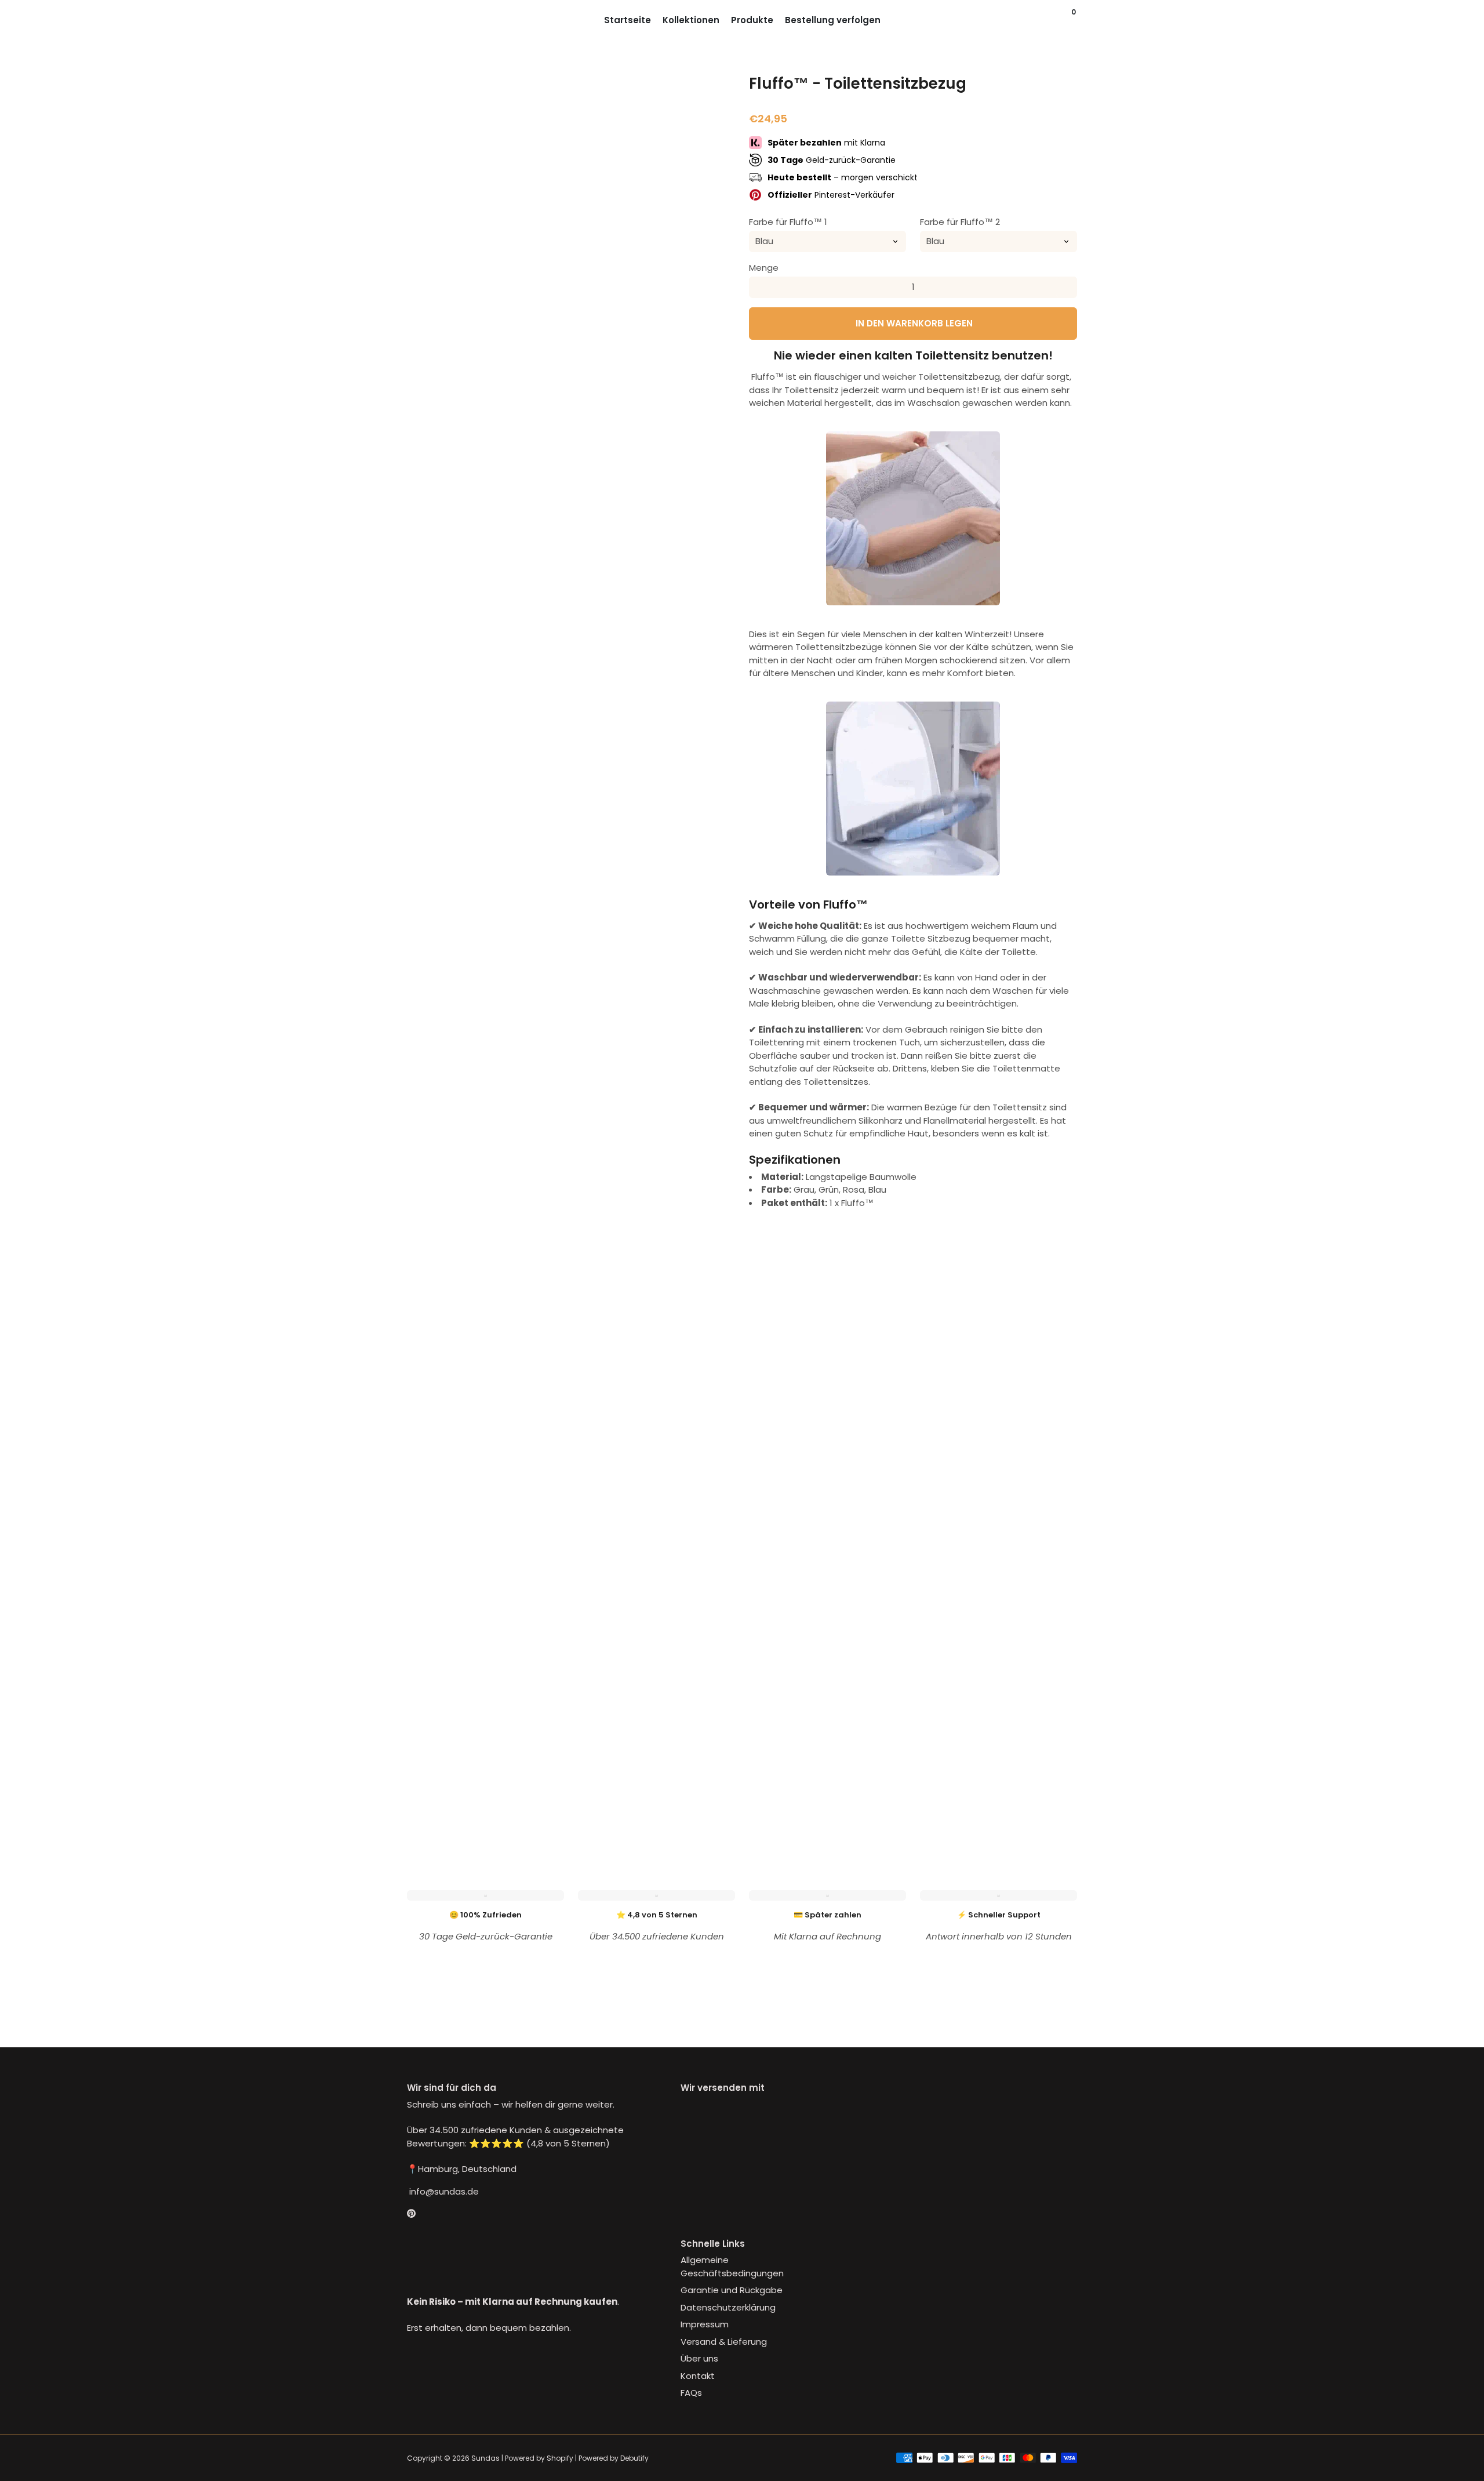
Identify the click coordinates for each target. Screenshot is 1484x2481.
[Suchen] (1063, 20)
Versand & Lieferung (724, 2342)
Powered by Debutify (614, 2458)
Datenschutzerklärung (728, 2307)
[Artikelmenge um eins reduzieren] (759, 287)
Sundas (485, 2458)
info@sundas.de (443, 2191)
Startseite (628, 20)
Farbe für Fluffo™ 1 (788, 221)
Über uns (699, 2358)
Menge (764, 267)
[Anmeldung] (1052, 20)
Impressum (705, 2324)
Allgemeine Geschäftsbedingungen (732, 2266)
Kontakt (698, 2376)
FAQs (691, 2393)
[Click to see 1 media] (431, 1796)
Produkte (752, 20)
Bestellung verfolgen (833, 20)
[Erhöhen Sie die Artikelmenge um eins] (1067, 287)
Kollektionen (691, 20)
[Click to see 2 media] (487, 1796)
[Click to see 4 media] (599, 1796)
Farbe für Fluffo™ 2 (960, 221)
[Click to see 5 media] (654, 1796)
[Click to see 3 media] (543, 1796)
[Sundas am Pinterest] (411, 2213)
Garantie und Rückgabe (732, 2290)
